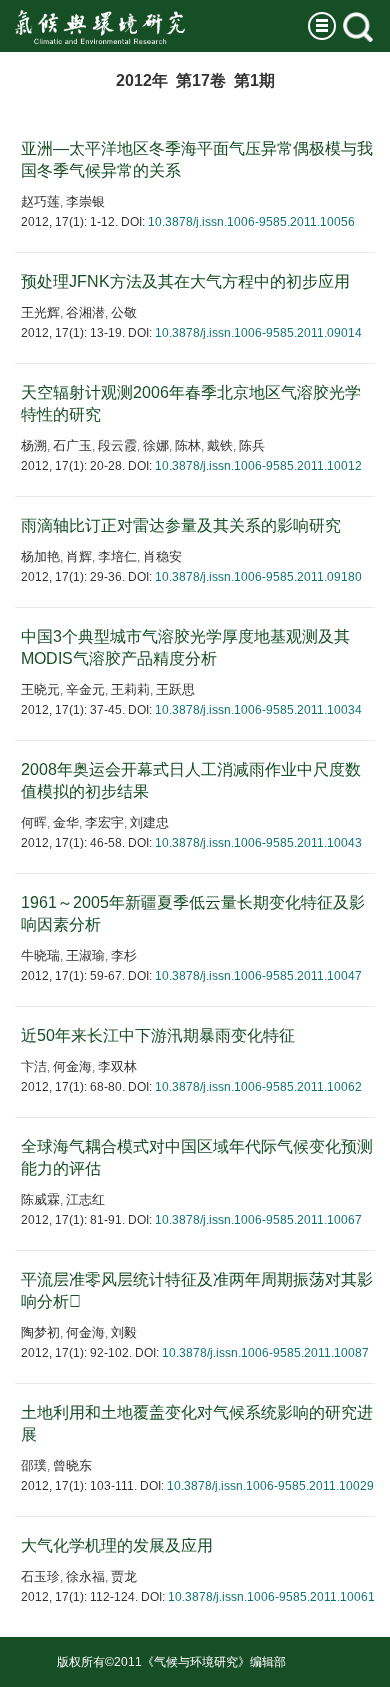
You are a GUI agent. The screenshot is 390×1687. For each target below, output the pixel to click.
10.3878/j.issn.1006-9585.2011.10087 (265, 1353)
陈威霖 (40, 1199)
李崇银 (85, 201)
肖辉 (79, 556)
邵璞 (34, 1465)
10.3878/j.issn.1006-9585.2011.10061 (271, 1597)
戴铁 (220, 445)
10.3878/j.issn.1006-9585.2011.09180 (258, 577)
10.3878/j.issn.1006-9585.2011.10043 (258, 843)
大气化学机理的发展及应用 (117, 1545)
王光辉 (40, 312)
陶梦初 (40, 1332)
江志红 (85, 1199)
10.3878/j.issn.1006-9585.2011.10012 (258, 466)
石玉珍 (40, 1576)
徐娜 (156, 445)
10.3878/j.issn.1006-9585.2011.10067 (258, 1220)
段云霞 (117, 445)
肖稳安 (162, 556)
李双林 (117, 1066)
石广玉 (72, 445)
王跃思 (175, 689)
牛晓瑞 (40, 955)
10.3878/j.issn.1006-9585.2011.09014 (258, 333)
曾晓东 (72, 1465)
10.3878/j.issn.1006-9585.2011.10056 (251, 222)
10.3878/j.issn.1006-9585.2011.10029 (270, 1486)
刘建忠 (149, 822)
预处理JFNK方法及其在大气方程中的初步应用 (185, 281)
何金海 (72, 1066)
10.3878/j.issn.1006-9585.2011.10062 (258, 1087)
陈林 (188, 445)
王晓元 (40, 689)
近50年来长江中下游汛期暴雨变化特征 (158, 1035)
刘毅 (124, 1332)
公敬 (124, 312)
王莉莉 (130, 689)
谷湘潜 (85, 312)
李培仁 (117, 556)
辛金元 (85, 689)
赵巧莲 (40, 201)
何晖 (34, 822)
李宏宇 (104, 822)
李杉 (124, 955)
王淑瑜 (85, 955)
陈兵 (252, 445)
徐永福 (85, 1576)
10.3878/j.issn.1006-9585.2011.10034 (258, 710)
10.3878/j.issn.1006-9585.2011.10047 (258, 976)
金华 (66, 822)
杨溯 (34, 445)
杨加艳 (40, 556)
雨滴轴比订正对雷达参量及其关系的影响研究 (181, 525)
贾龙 (124, 1576)
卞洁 (34, 1066)
